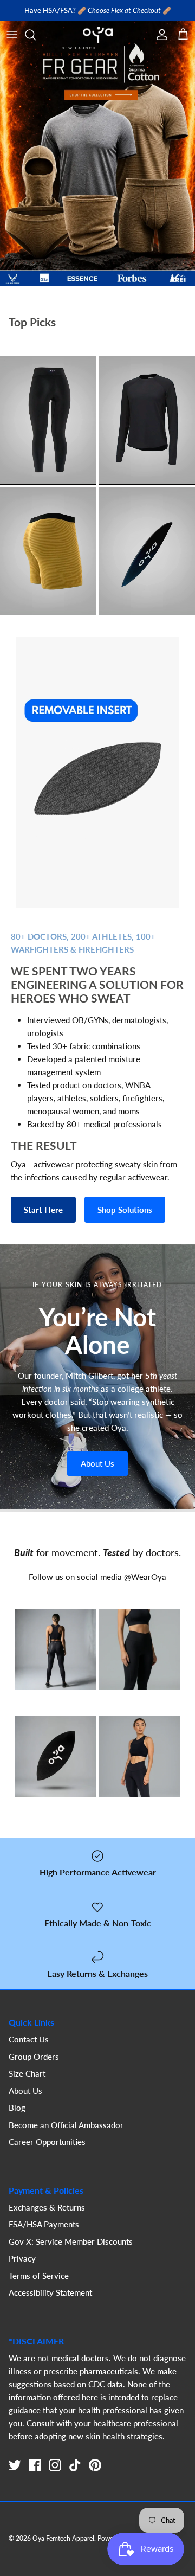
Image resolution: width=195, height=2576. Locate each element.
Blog (17, 2116)
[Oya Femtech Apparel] (98, 43)
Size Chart (27, 2082)
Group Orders (34, 2065)
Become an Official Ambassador (66, 2133)
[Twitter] (15, 2474)
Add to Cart (48, 447)
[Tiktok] (75, 2474)
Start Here (43, 1218)
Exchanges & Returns (47, 2215)
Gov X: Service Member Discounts (71, 2250)
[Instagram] (55, 2474)
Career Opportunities (47, 2150)
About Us (97, 1472)
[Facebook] (35, 2474)
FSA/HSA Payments (44, 2233)
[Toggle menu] (12, 43)
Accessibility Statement (50, 2301)
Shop (48, 475)
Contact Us (29, 2048)
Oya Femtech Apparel (63, 2547)
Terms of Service (39, 2284)
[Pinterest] (95, 2474)
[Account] (159, 43)
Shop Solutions (125, 1218)
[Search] (36, 43)
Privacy (22, 2267)
